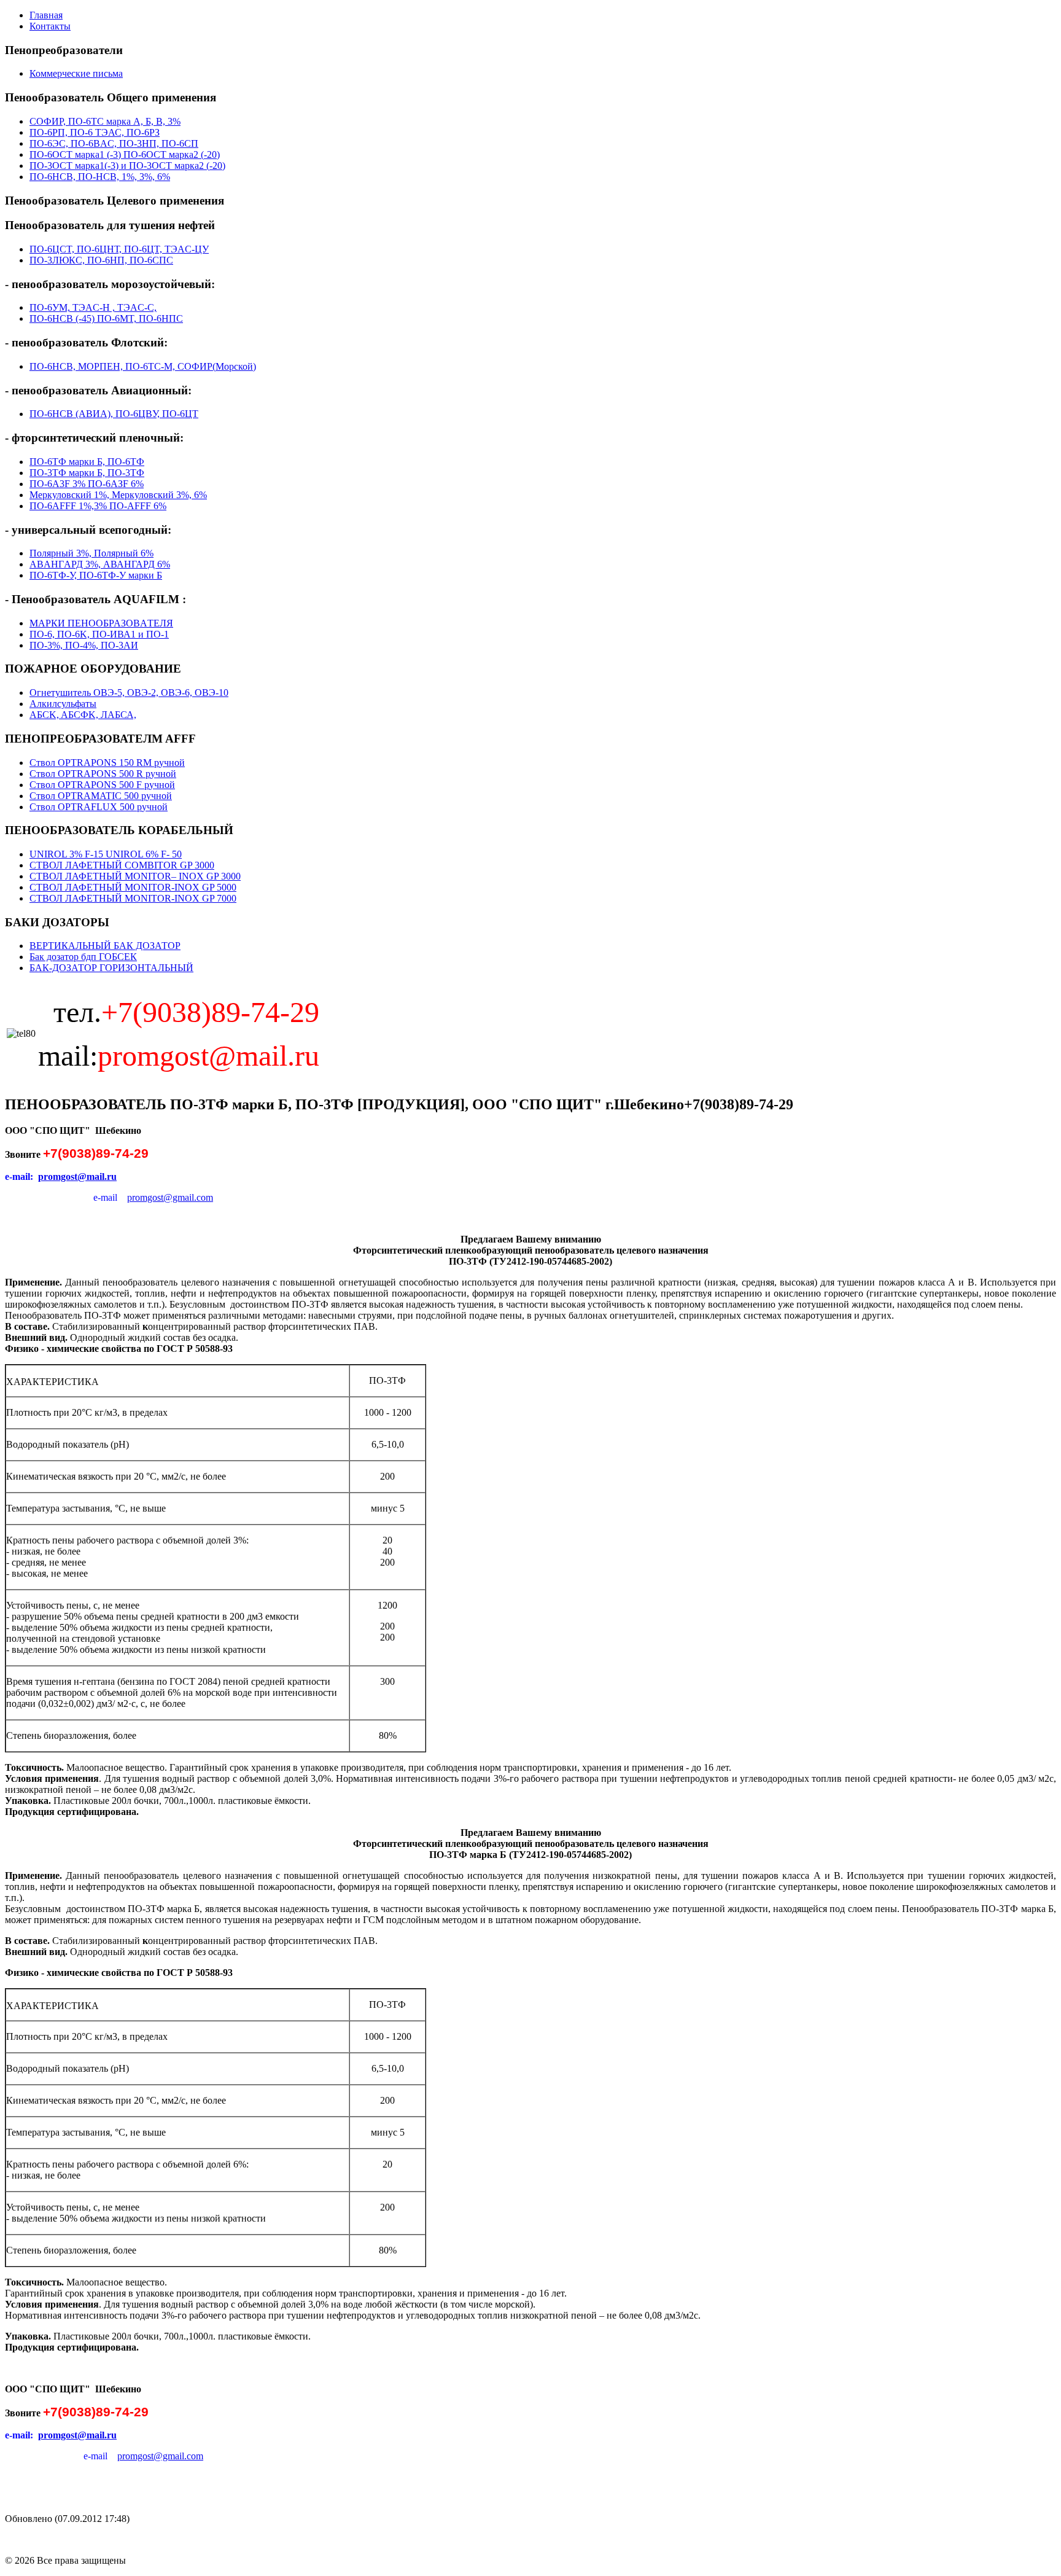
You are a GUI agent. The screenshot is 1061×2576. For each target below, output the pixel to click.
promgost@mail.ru (77, 1177)
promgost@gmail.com (170, 1197)
